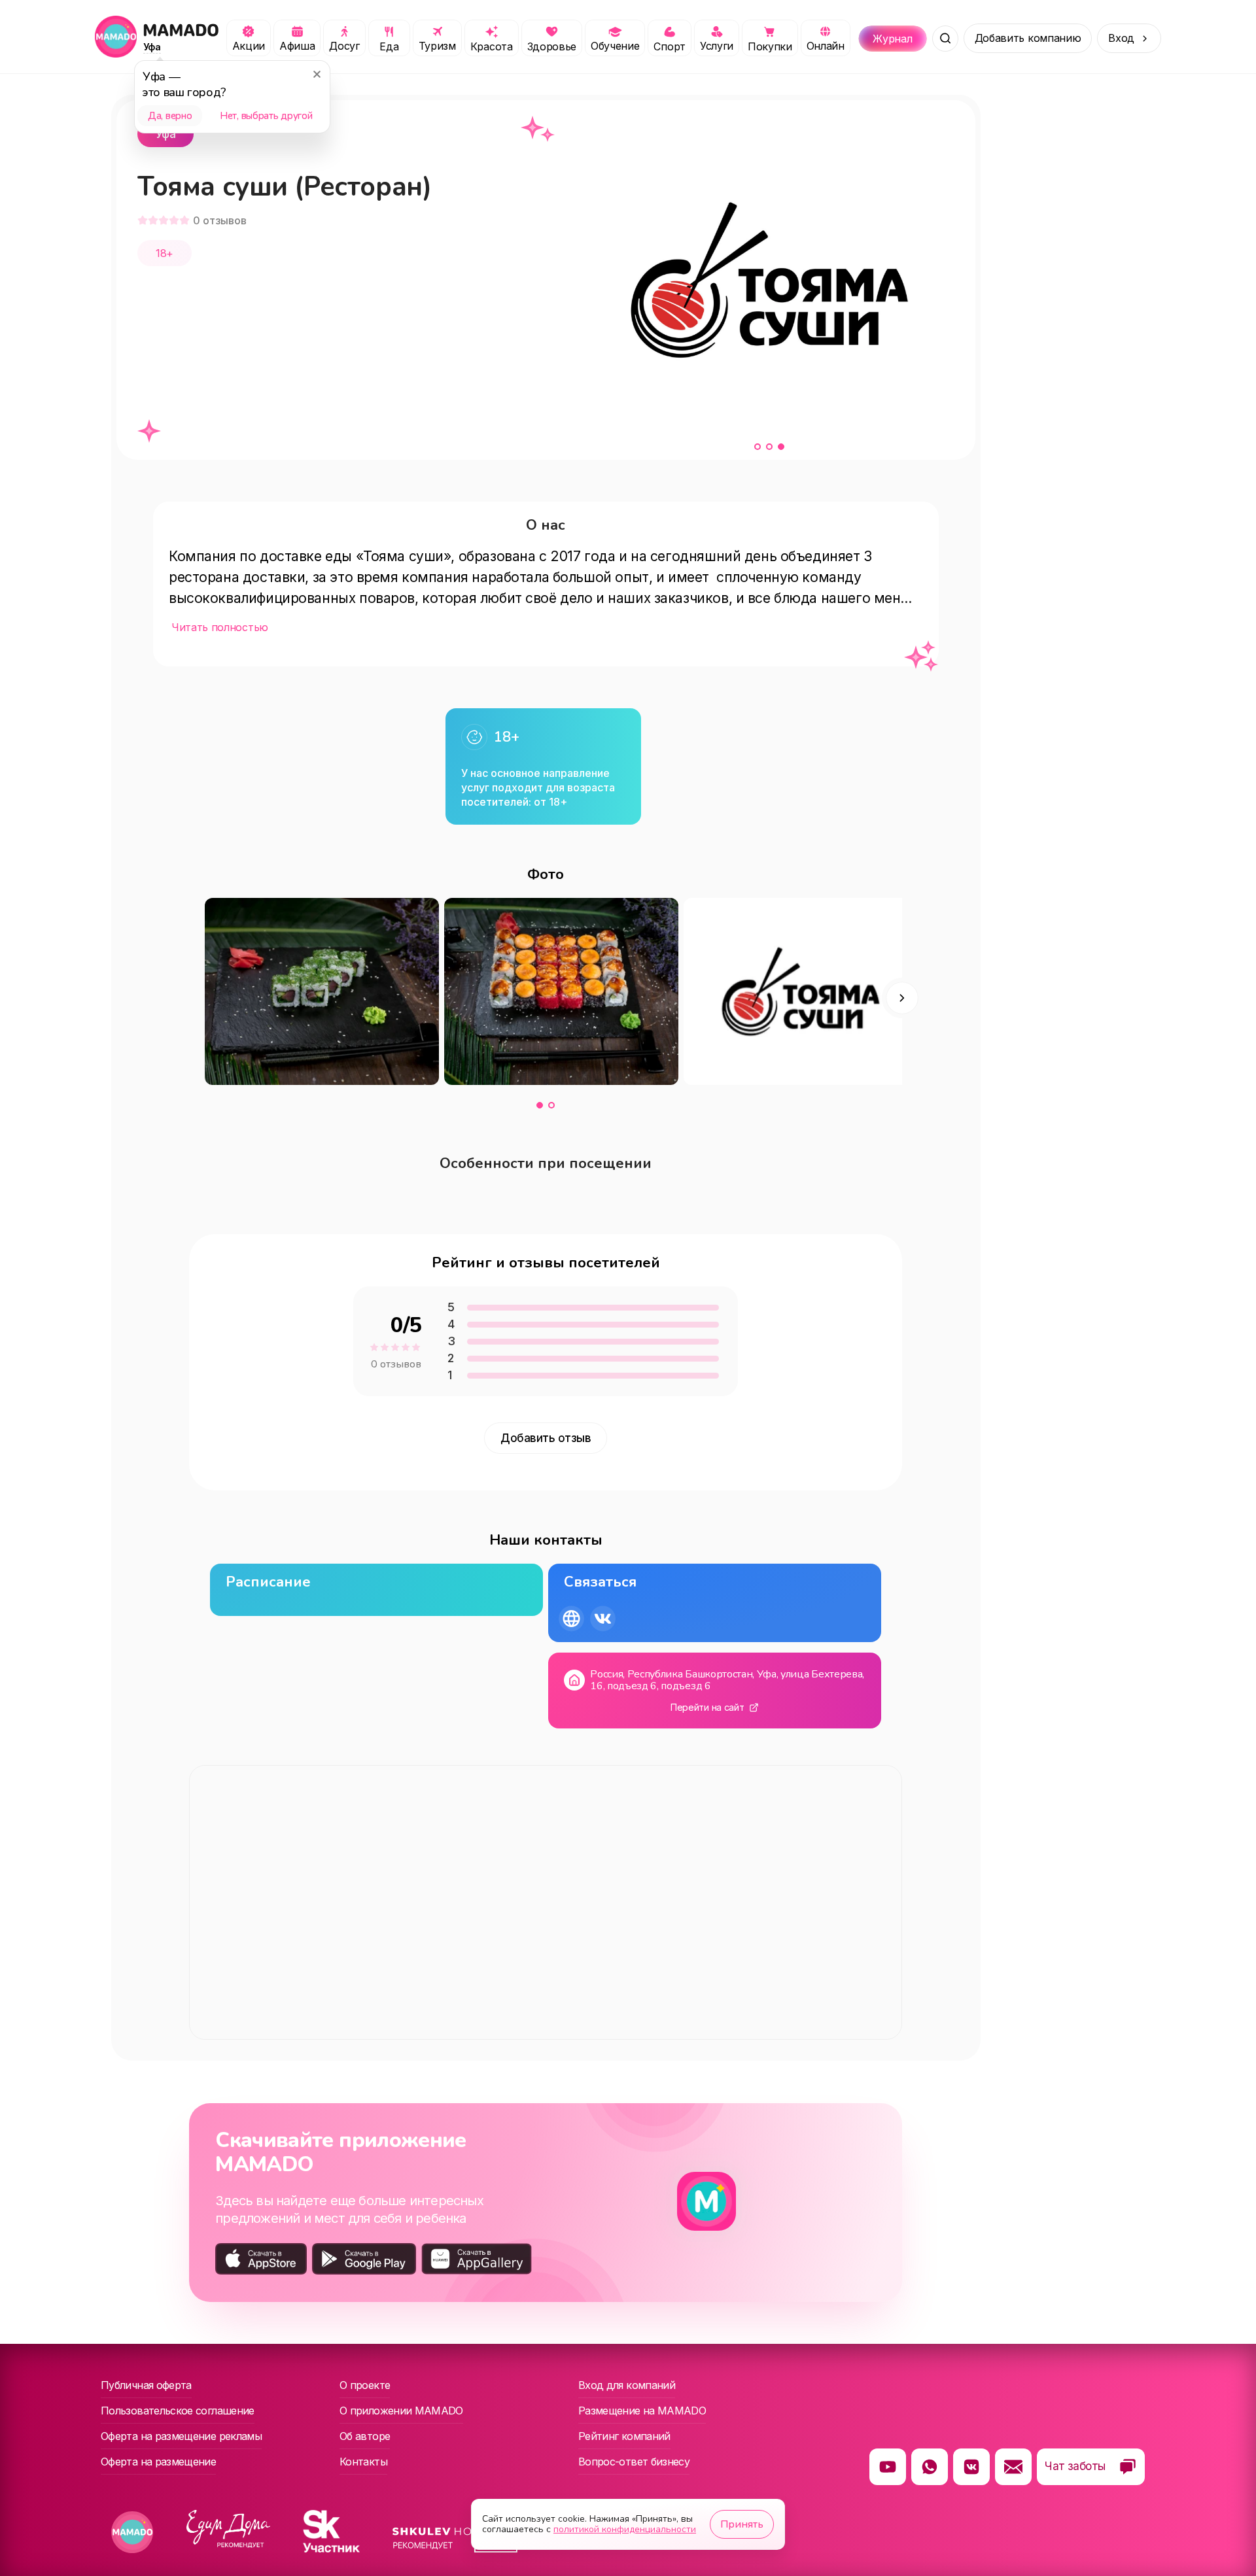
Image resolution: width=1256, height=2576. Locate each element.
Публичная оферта (146, 2385)
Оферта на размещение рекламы (181, 2436)
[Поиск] (945, 39)
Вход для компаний (627, 2385)
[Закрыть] (317, 74)
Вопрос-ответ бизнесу (634, 2462)
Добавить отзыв (546, 1438)
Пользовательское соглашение (178, 2411)
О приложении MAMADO (401, 2411)
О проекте (365, 2385)
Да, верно (170, 116)
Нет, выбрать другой (266, 116)
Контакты (363, 2462)
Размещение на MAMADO (642, 2411)
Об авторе (365, 2436)
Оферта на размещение (158, 2462)
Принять (742, 2524)
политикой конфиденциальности (625, 2529)
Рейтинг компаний (624, 2436)
